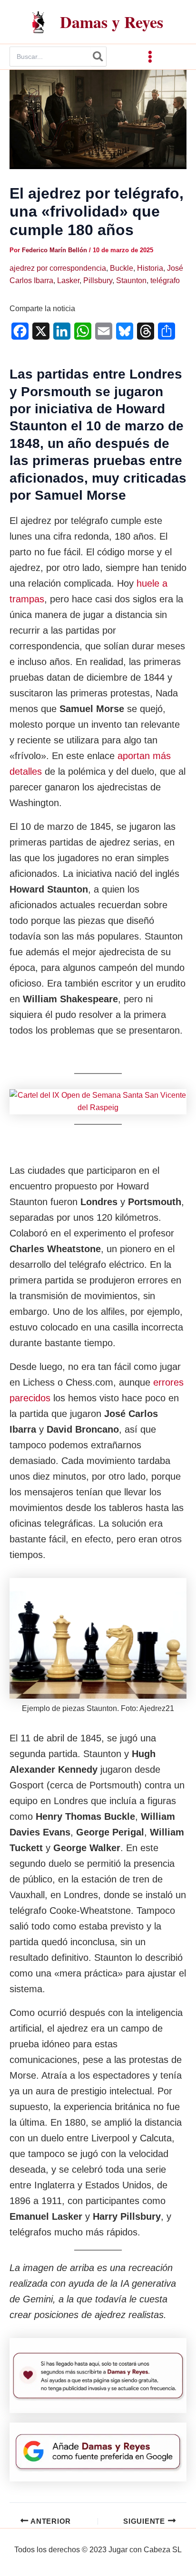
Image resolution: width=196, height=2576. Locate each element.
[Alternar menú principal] (150, 57)
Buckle (122, 268)
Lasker (68, 280)
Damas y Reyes (112, 22)
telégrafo (165, 280)
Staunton (131, 280)
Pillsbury (98, 280)
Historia (150, 268)
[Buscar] (98, 57)
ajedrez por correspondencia (58, 268)
